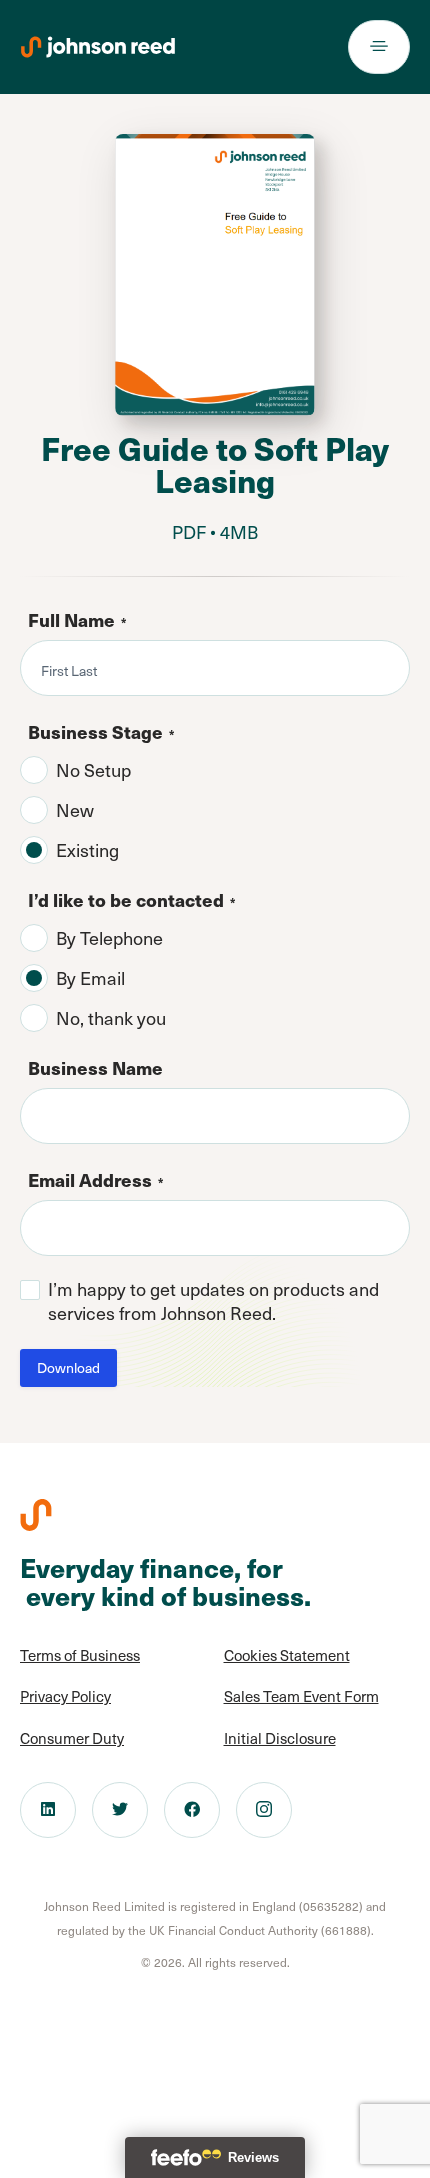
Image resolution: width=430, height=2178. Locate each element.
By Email (90, 978)
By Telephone (109, 938)
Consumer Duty (72, 1738)
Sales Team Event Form (301, 1696)
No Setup (93, 770)
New (75, 810)
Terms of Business (80, 1655)
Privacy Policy (65, 1696)
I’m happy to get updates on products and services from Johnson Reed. (213, 1301)
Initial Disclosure (280, 1738)
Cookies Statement (287, 1655)
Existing (87, 850)
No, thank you (111, 1018)
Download (68, 1367)
